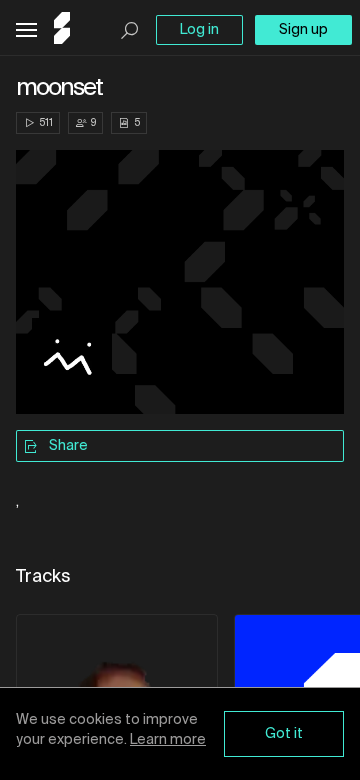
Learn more (168, 740)
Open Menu (26, 30)
